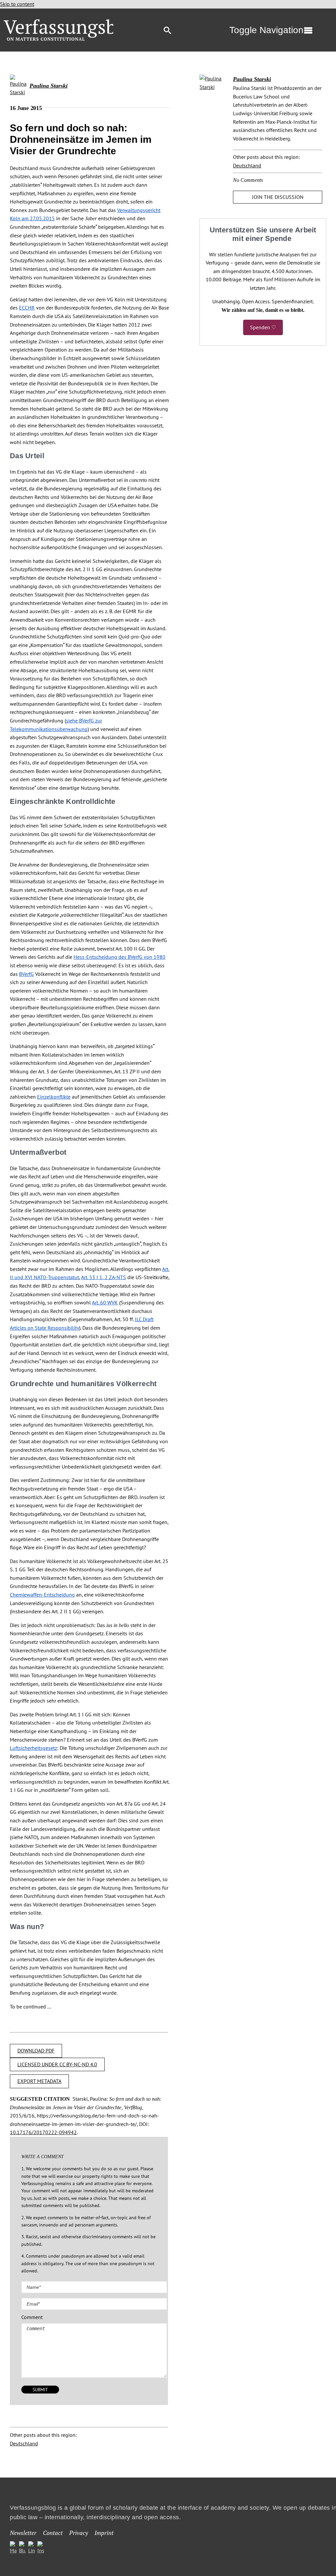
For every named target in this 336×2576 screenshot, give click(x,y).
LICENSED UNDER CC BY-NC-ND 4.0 (57, 2064)
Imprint (104, 2532)
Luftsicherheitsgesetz (33, 1748)
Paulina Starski (49, 86)
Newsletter (23, 2532)
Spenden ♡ (263, 327)
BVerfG (26, 974)
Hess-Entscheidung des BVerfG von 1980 (119, 957)
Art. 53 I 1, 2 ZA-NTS (104, 1277)
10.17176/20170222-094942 (43, 2132)
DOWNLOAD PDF (36, 2050)
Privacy (79, 2532)
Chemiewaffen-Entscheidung (42, 1595)
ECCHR (27, 308)
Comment (32, 2317)
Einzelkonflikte (54, 1097)
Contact (53, 2532)
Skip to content (17, 4)
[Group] (73, 22)
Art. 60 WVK (105, 1302)
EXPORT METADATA (39, 2081)
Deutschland (24, 2443)
